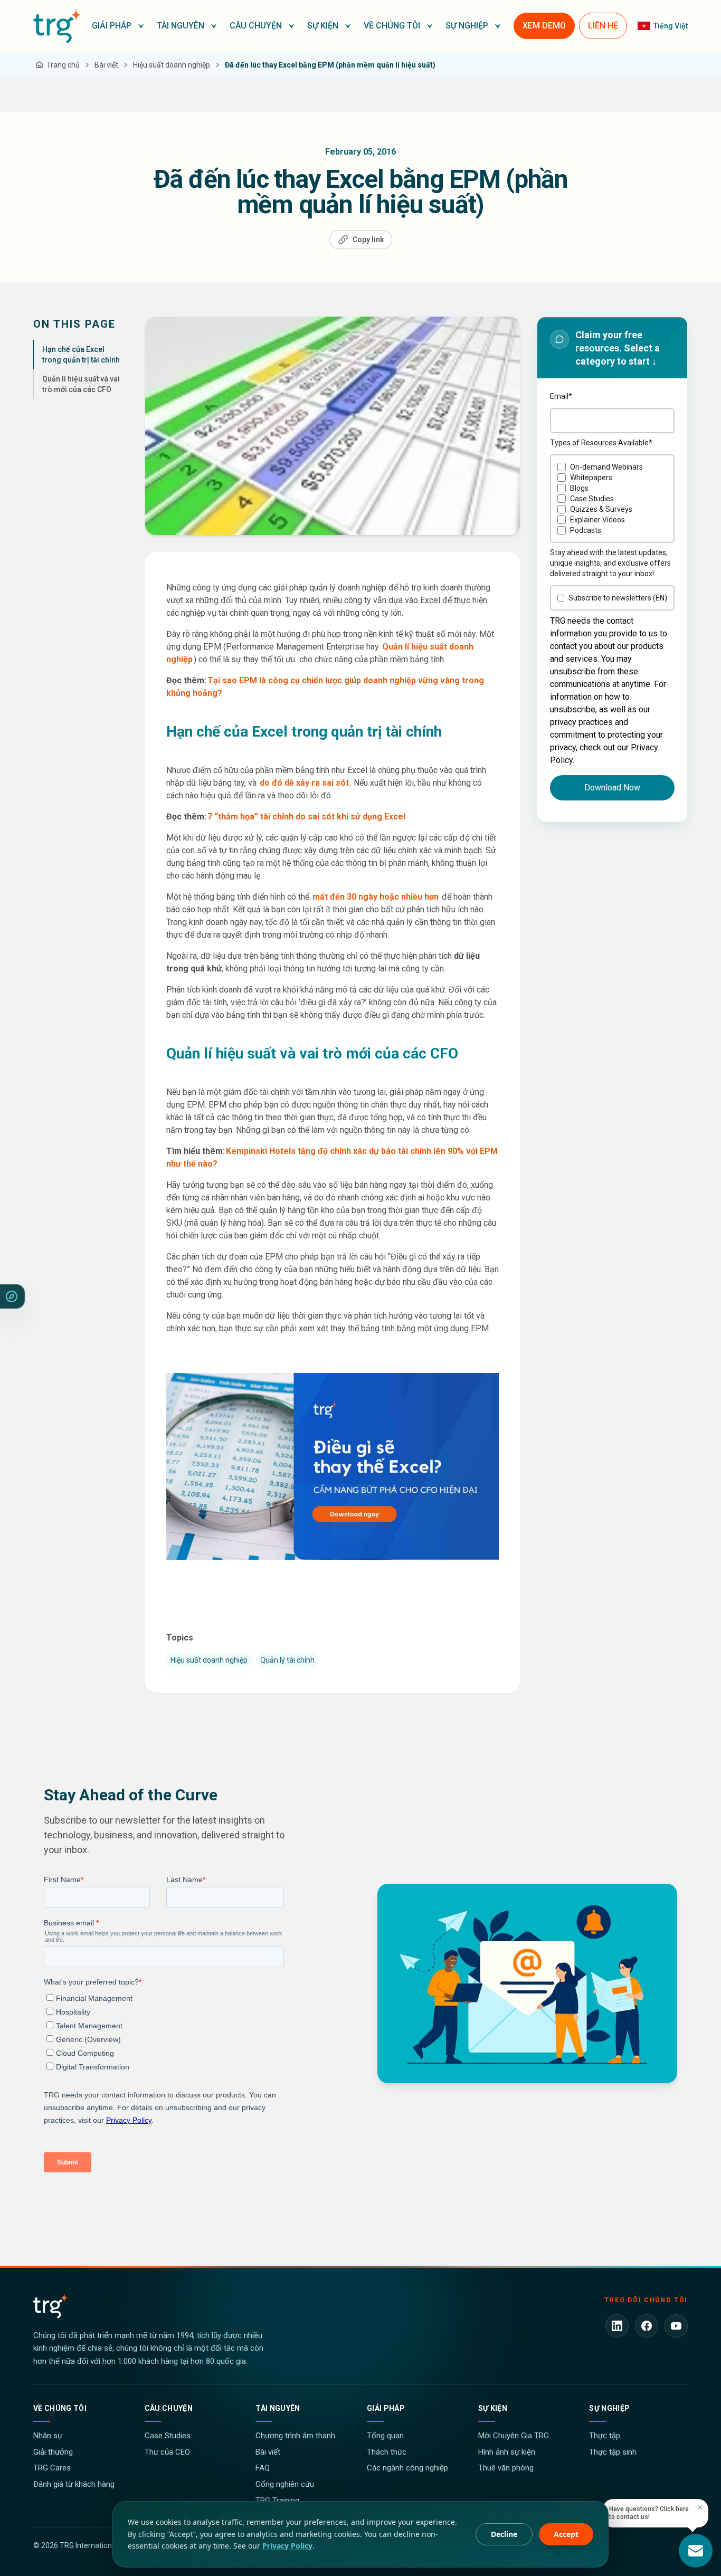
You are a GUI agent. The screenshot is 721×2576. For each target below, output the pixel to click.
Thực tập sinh (613, 2452)
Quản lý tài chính (287, 1660)
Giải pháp (386, 2408)
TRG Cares (52, 2468)
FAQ (263, 2468)
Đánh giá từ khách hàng (74, 2484)
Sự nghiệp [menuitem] (467, 26)
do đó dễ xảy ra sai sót (304, 783)
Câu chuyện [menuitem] (256, 26)
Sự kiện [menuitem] (323, 26)
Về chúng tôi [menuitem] (392, 26)
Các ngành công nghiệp (407, 2468)
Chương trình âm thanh (295, 2436)
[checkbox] (612, 499)
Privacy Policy (287, 2546)
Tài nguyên (278, 2408)
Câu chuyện (169, 2408)
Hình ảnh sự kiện (507, 2452)
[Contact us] (696, 2551)
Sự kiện (493, 2408)
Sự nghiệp (609, 2408)
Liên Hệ (603, 26)
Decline (504, 2534)
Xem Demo (544, 26)
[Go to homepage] (57, 26)
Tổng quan (385, 2436)
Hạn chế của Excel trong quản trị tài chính (81, 355)
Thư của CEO (167, 2452)
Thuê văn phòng (506, 2468)
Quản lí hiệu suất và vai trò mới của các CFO (81, 384)
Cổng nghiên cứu (285, 2484)
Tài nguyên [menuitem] (181, 26)
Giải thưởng (53, 2452)
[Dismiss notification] (700, 2507)
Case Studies (168, 2436)
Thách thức (387, 2452)
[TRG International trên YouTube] (676, 2326)
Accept (566, 2534)
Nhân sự (48, 2436)
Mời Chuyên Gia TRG (514, 2436)
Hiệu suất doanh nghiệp (209, 1660)
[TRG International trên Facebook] (647, 2326)
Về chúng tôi (60, 2408)
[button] (118, 26)
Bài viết (268, 2452)
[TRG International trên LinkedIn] (617, 2326)
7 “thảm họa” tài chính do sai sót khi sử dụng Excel (306, 817)
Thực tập (605, 2436)
